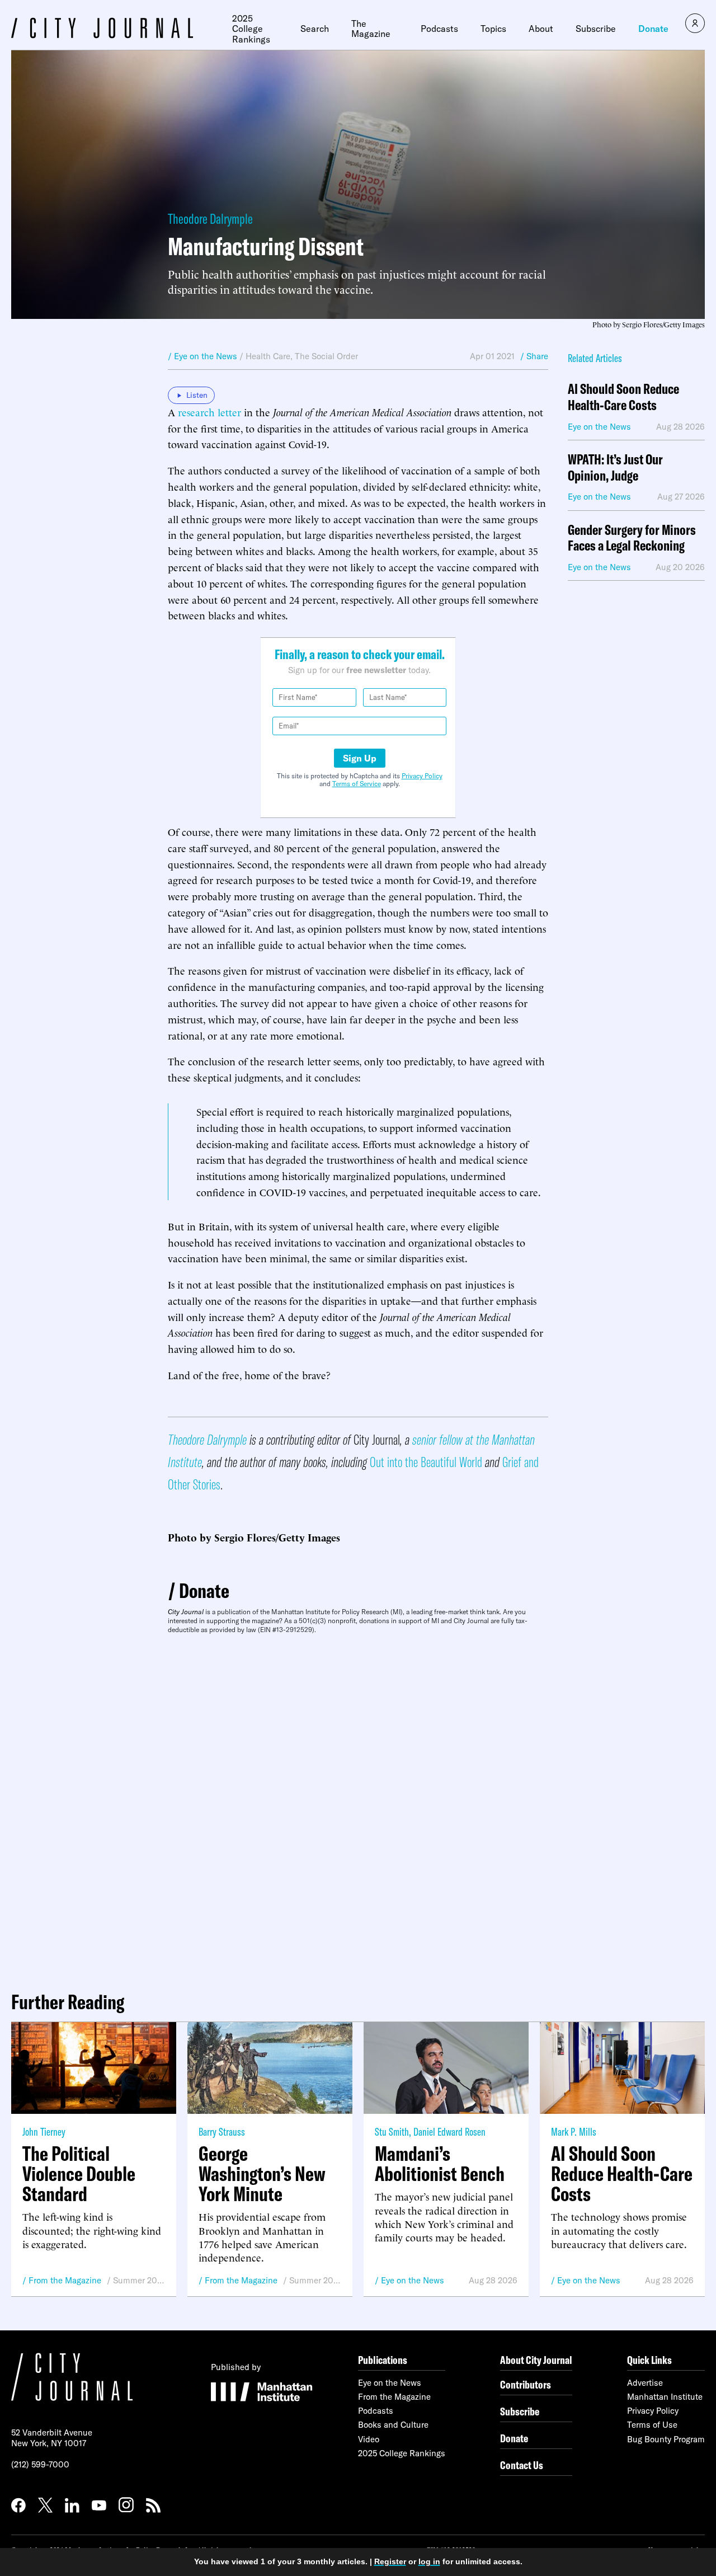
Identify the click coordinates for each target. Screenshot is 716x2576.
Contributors (526, 2384)
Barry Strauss (222, 2131)
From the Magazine (65, 2280)
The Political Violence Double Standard (79, 2174)
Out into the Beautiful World (426, 1462)
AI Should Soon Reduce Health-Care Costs (623, 397)
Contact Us (522, 2465)
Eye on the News (413, 2280)
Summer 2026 (139, 2280)
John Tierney (44, 2131)
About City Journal (536, 2360)
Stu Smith (392, 2131)
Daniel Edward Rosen (449, 2131)
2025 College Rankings (251, 29)
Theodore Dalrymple (210, 218)
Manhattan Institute (665, 2397)
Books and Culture (393, 2425)
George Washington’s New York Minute (262, 2174)
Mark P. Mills (574, 2131)
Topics (493, 29)
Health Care (268, 356)
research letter (209, 412)
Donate (653, 29)
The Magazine (371, 29)
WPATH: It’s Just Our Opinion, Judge (615, 468)
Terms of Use (652, 2425)
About (541, 29)
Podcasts (439, 29)
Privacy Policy (422, 776)
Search (315, 29)
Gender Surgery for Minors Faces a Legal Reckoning (632, 538)
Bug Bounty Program (666, 2439)
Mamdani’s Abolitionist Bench (440, 2164)
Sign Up (360, 758)
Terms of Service (357, 784)
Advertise (645, 2383)
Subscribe (596, 29)
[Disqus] (358, 1808)
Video (369, 2439)
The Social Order (326, 356)
